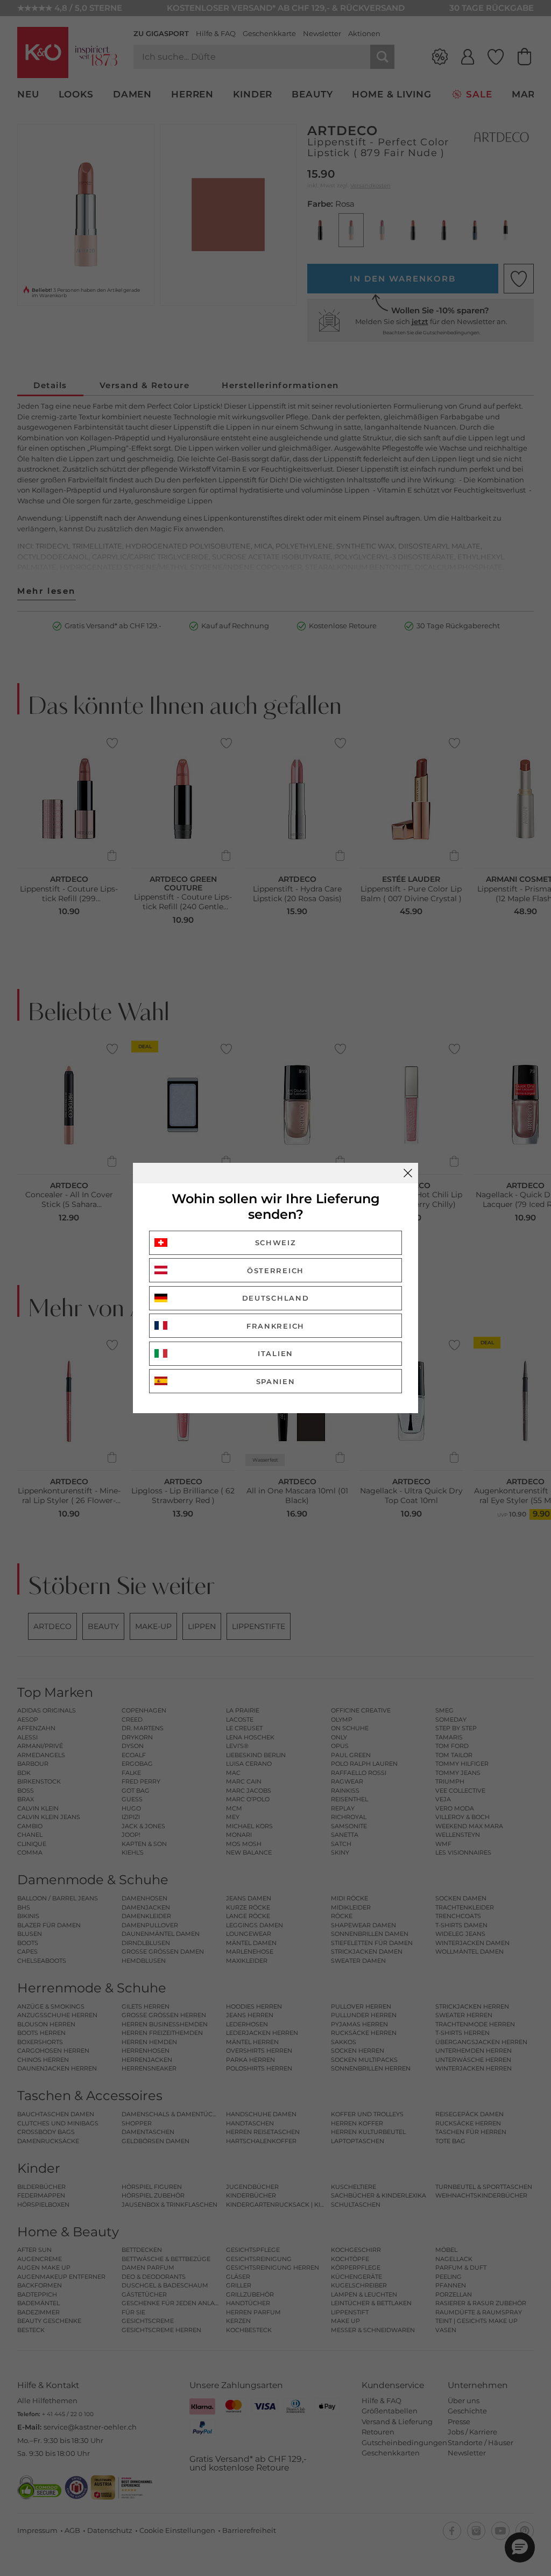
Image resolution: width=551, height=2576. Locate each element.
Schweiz (276, 1243)
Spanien (276, 1381)
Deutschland (276, 1298)
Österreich (275, 1271)
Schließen (408, 1173)
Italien (275, 1353)
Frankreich (275, 1326)
